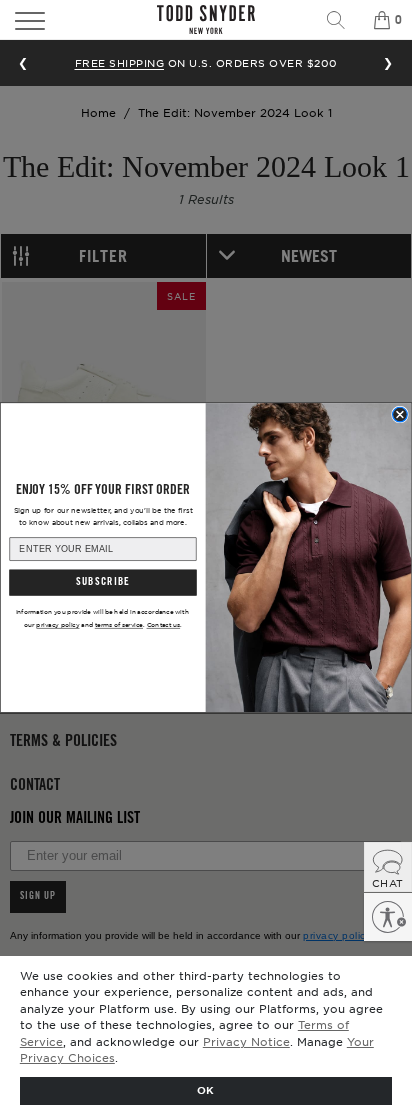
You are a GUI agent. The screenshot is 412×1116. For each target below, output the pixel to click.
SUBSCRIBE (103, 583)
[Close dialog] (400, 414)
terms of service (119, 625)
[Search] (343, 20)
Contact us (164, 625)
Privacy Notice (246, 1041)
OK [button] (205, 1089)
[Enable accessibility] (388, 917)
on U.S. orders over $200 (206, 62)
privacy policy (57, 625)
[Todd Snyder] (206, 19)
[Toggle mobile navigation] (60, 20)
